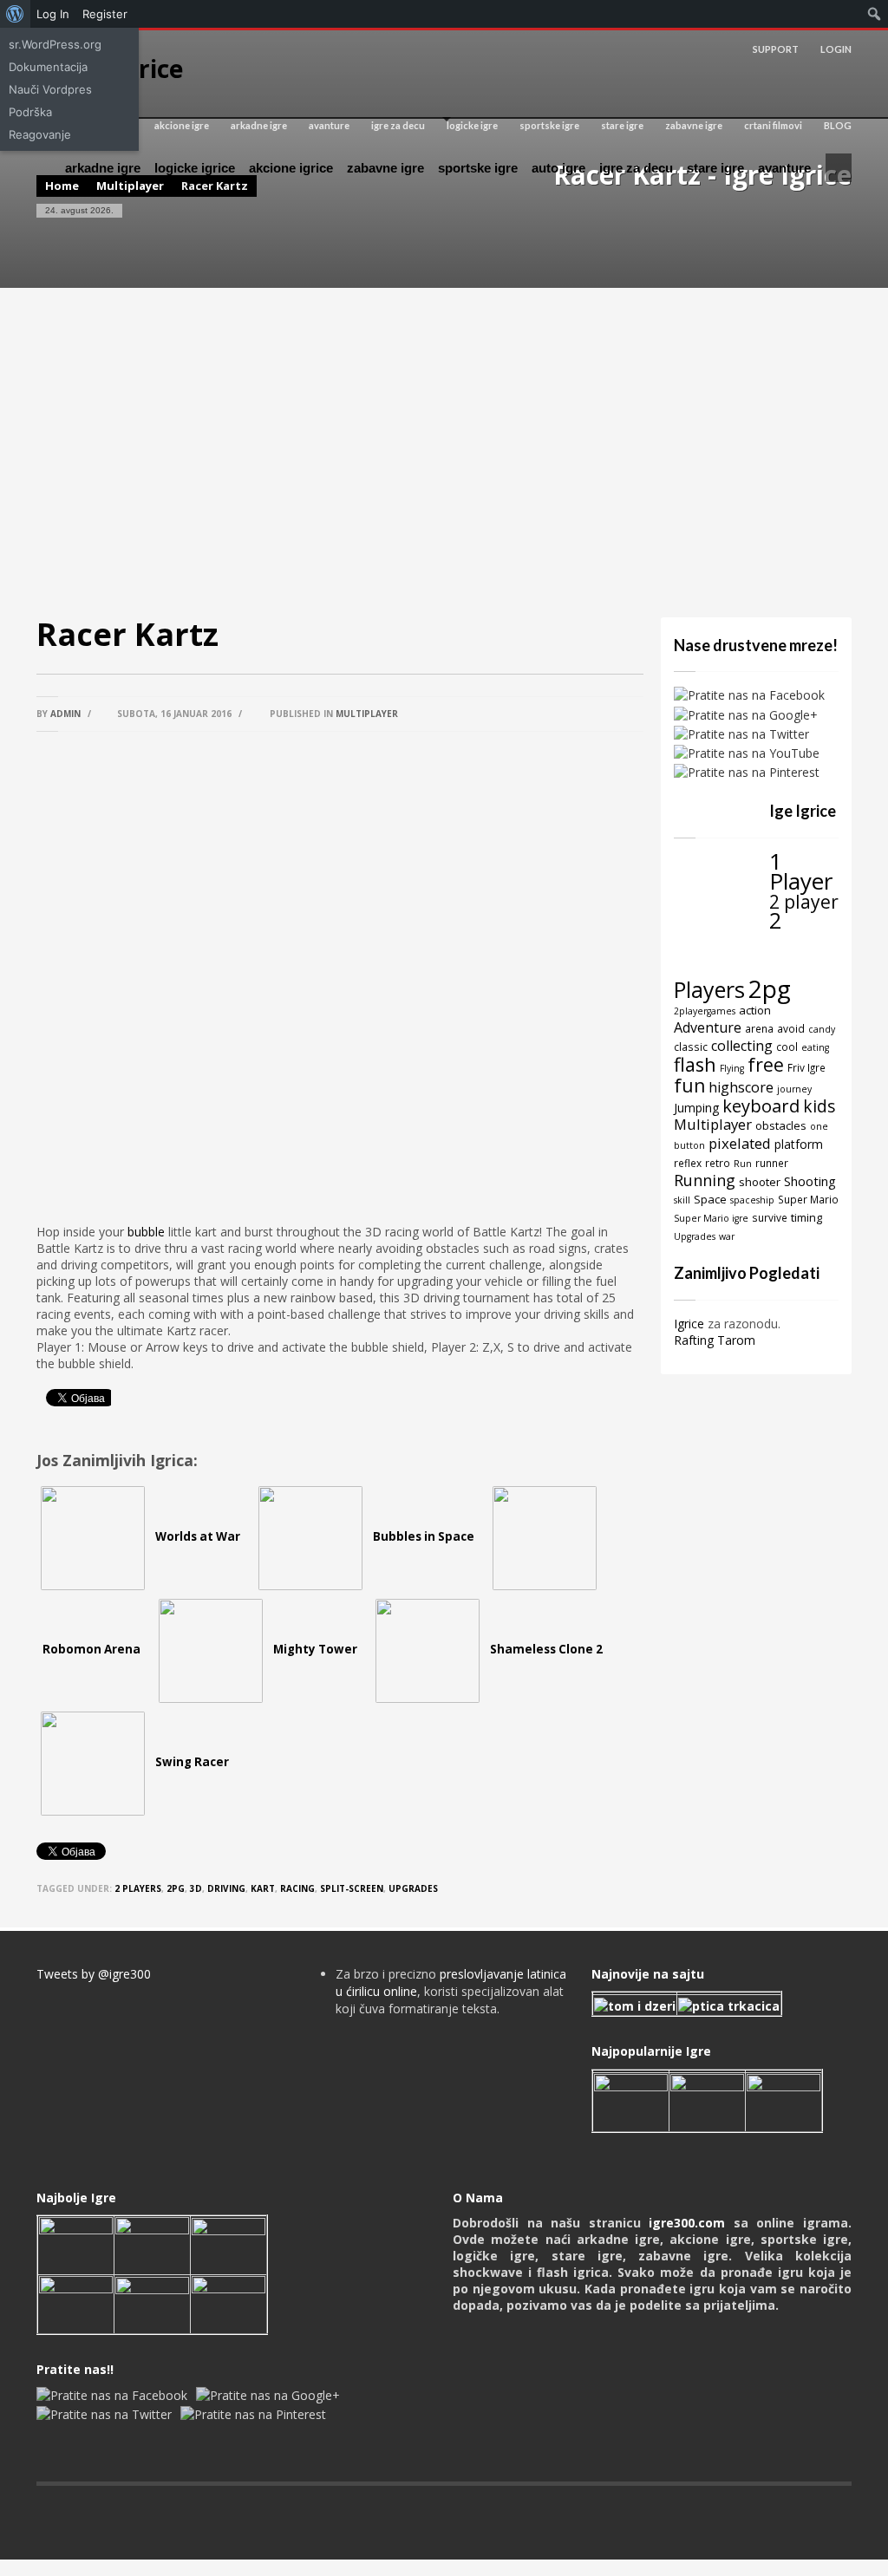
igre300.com (687, 2223)
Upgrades (413, 1888)
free (766, 1064)
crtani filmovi (773, 125)
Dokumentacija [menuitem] (48, 67)
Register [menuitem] (105, 14)
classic (691, 1047)
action (755, 1010)
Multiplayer (367, 714)
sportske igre (549, 125)
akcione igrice (291, 168)
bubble (146, 1232)
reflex (688, 1163)
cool (787, 1047)
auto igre (558, 168)
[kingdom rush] (631, 2100)
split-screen (352, 1888)
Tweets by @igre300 (94, 1974)
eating (815, 1047)
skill (682, 1200)
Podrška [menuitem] (30, 112)
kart (263, 1888)
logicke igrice (195, 168)
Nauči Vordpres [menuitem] (50, 89)
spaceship (752, 1200)
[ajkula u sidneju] (152, 2303)
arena (759, 1028)
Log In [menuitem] (53, 14)
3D (196, 1888)
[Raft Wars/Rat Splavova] (152, 2244)
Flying (732, 1068)
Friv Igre (806, 1067)
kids (819, 1106)
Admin (65, 714)
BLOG (838, 125)
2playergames (705, 1011)
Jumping (696, 1108)
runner (772, 1163)
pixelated (740, 1143)
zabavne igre (694, 125)
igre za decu (398, 125)
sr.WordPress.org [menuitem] (55, 44)
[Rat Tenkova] (229, 2303)
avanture (329, 125)
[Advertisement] (444, 453)
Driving (226, 1888)
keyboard (761, 1106)
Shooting (810, 1181)
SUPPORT (776, 49)
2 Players (138, 1888)
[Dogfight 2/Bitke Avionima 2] (784, 2100)
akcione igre (182, 125)
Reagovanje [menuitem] (40, 134)
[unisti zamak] (707, 2100)
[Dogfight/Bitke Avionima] (229, 2244)
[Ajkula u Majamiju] (76, 2244)
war (727, 1236)
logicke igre (472, 125)
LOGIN (836, 49)
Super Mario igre (711, 1218)
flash (695, 1064)
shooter (760, 1182)
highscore (741, 1087)
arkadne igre (259, 125)
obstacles (781, 1125)
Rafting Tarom (715, 1340)
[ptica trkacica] (729, 2004)
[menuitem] (15, 14)
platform (799, 1144)
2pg (176, 1888)
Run (743, 1164)
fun (689, 1085)
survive (770, 1217)
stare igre (622, 125)
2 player (804, 901)
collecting (742, 1046)
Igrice (689, 1324)
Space (710, 1199)
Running (705, 1180)
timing (806, 1217)
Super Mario (808, 1199)
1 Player (801, 871)
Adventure (708, 1027)
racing (297, 1888)
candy (822, 1029)
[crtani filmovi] (635, 2004)
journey (794, 1089)
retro (718, 1163)
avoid (791, 1028)
